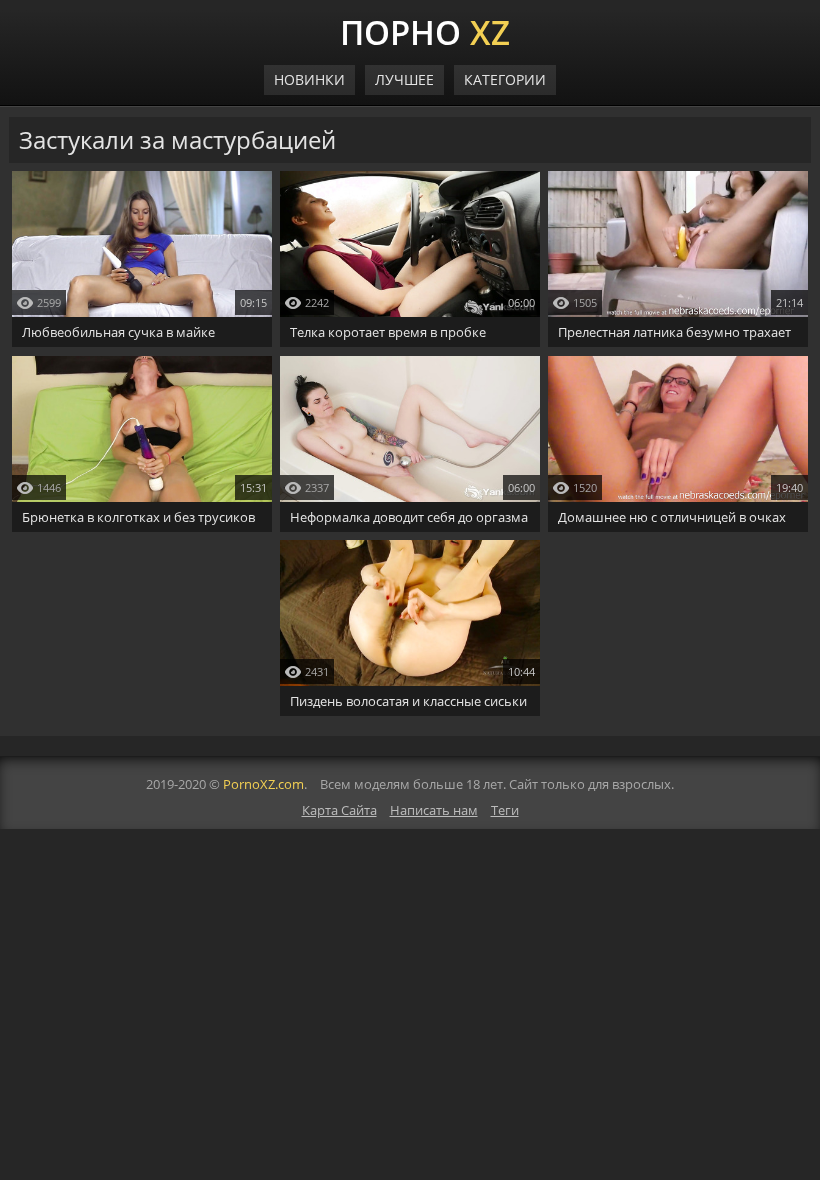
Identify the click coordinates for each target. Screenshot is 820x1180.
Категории (505, 79)
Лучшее (404, 79)
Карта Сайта (339, 810)
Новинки (309, 79)
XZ (425, 30)
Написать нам (434, 810)
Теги (505, 810)
